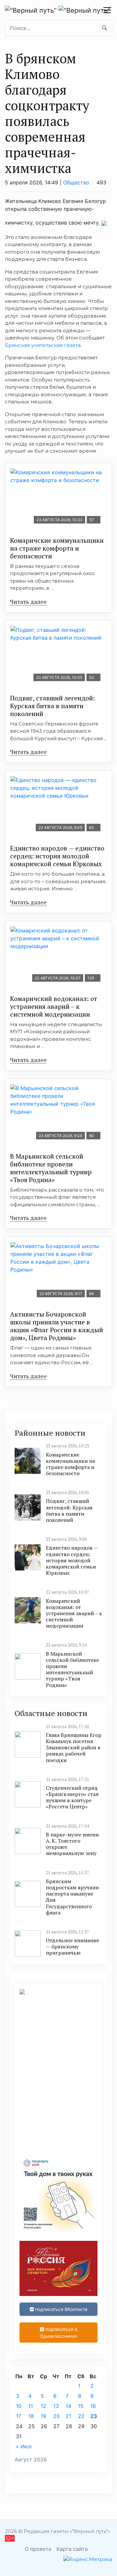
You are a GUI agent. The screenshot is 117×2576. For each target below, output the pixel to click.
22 (81, 2416)
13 (56, 2406)
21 (68, 2416)
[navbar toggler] (107, 10)
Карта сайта (72, 2549)
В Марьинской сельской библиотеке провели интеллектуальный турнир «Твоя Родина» (51, 1168)
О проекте (38, 2549)
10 (19, 2406)
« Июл (24, 2446)
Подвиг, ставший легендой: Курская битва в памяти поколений (52, 706)
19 (43, 2416)
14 (68, 2406)
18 (31, 2416)
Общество (76, 182)
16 (93, 2406)
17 (19, 2416)
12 (43, 2406)
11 (31, 2406)
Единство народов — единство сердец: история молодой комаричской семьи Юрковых (57, 856)
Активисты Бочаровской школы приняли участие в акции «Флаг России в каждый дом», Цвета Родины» (57, 1326)
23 (94, 2416)
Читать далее (28, 601)
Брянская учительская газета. (43, 345)
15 (81, 2406)
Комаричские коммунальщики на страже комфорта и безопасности (57, 548)
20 (57, 2416)
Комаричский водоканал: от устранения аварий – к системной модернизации (54, 1006)
